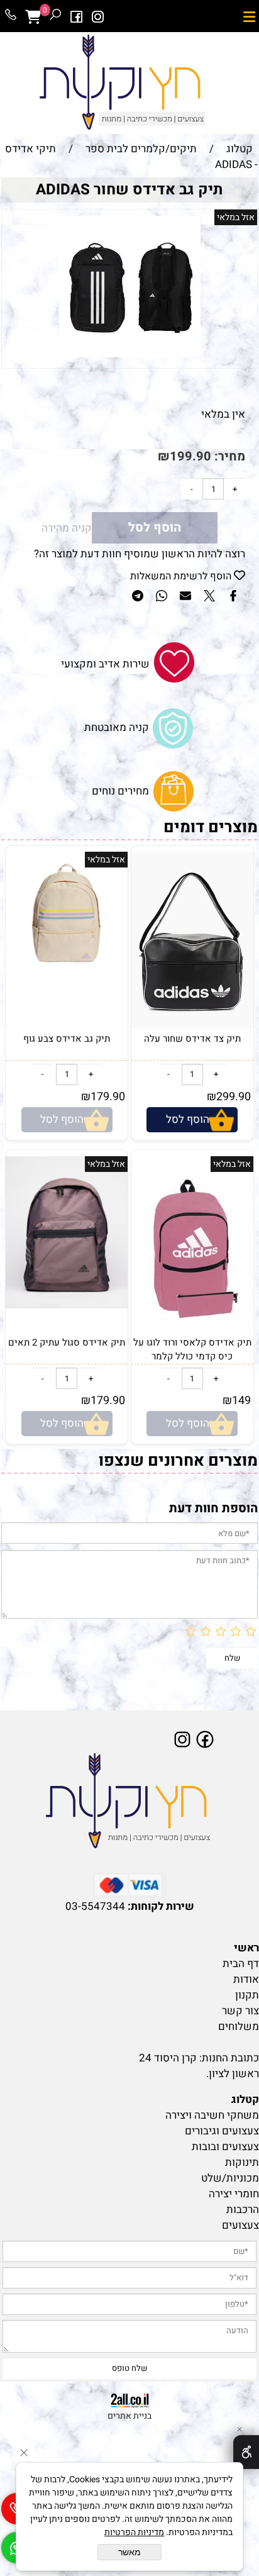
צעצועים (240, 2225)
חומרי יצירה (234, 2194)
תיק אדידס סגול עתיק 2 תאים (67, 1342)
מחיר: (228, 456)
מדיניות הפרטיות (134, 2532)
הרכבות (243, 2210)
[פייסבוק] (77, 17)
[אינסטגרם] (98, 17)
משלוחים (239, 2027)
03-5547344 (95, 1906)
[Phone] (11, 17)
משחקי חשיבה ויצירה (212, 2115)
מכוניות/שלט (230, 2178)
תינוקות (242, 2162)
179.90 (108, 1097)
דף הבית (241, 1964)
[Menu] (249, 17)
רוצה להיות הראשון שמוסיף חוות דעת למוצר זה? (140, 554)
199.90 (190, 456)
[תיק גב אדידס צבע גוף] (67, 970)
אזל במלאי (236, 217)
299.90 (234, 1097)
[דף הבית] (129, 1802)
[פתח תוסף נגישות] (246, 2452)
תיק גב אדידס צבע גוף (67, 1039)
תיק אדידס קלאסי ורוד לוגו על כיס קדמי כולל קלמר (192, 1349)
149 (241, 1401)
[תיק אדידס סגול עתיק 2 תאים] (67, 1305)
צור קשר (240, 2011)
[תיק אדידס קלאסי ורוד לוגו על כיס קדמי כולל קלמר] (192, 1332)
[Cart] (33, 17)
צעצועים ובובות (225, 2147)
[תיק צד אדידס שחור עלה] (192, 1024)
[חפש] (55, 17)
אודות (246, 1979)
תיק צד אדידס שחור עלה (192, 1039)
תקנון (247, 1995)
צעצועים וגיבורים (222, 2131)
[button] (192, 1120)
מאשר (129, 2552)
